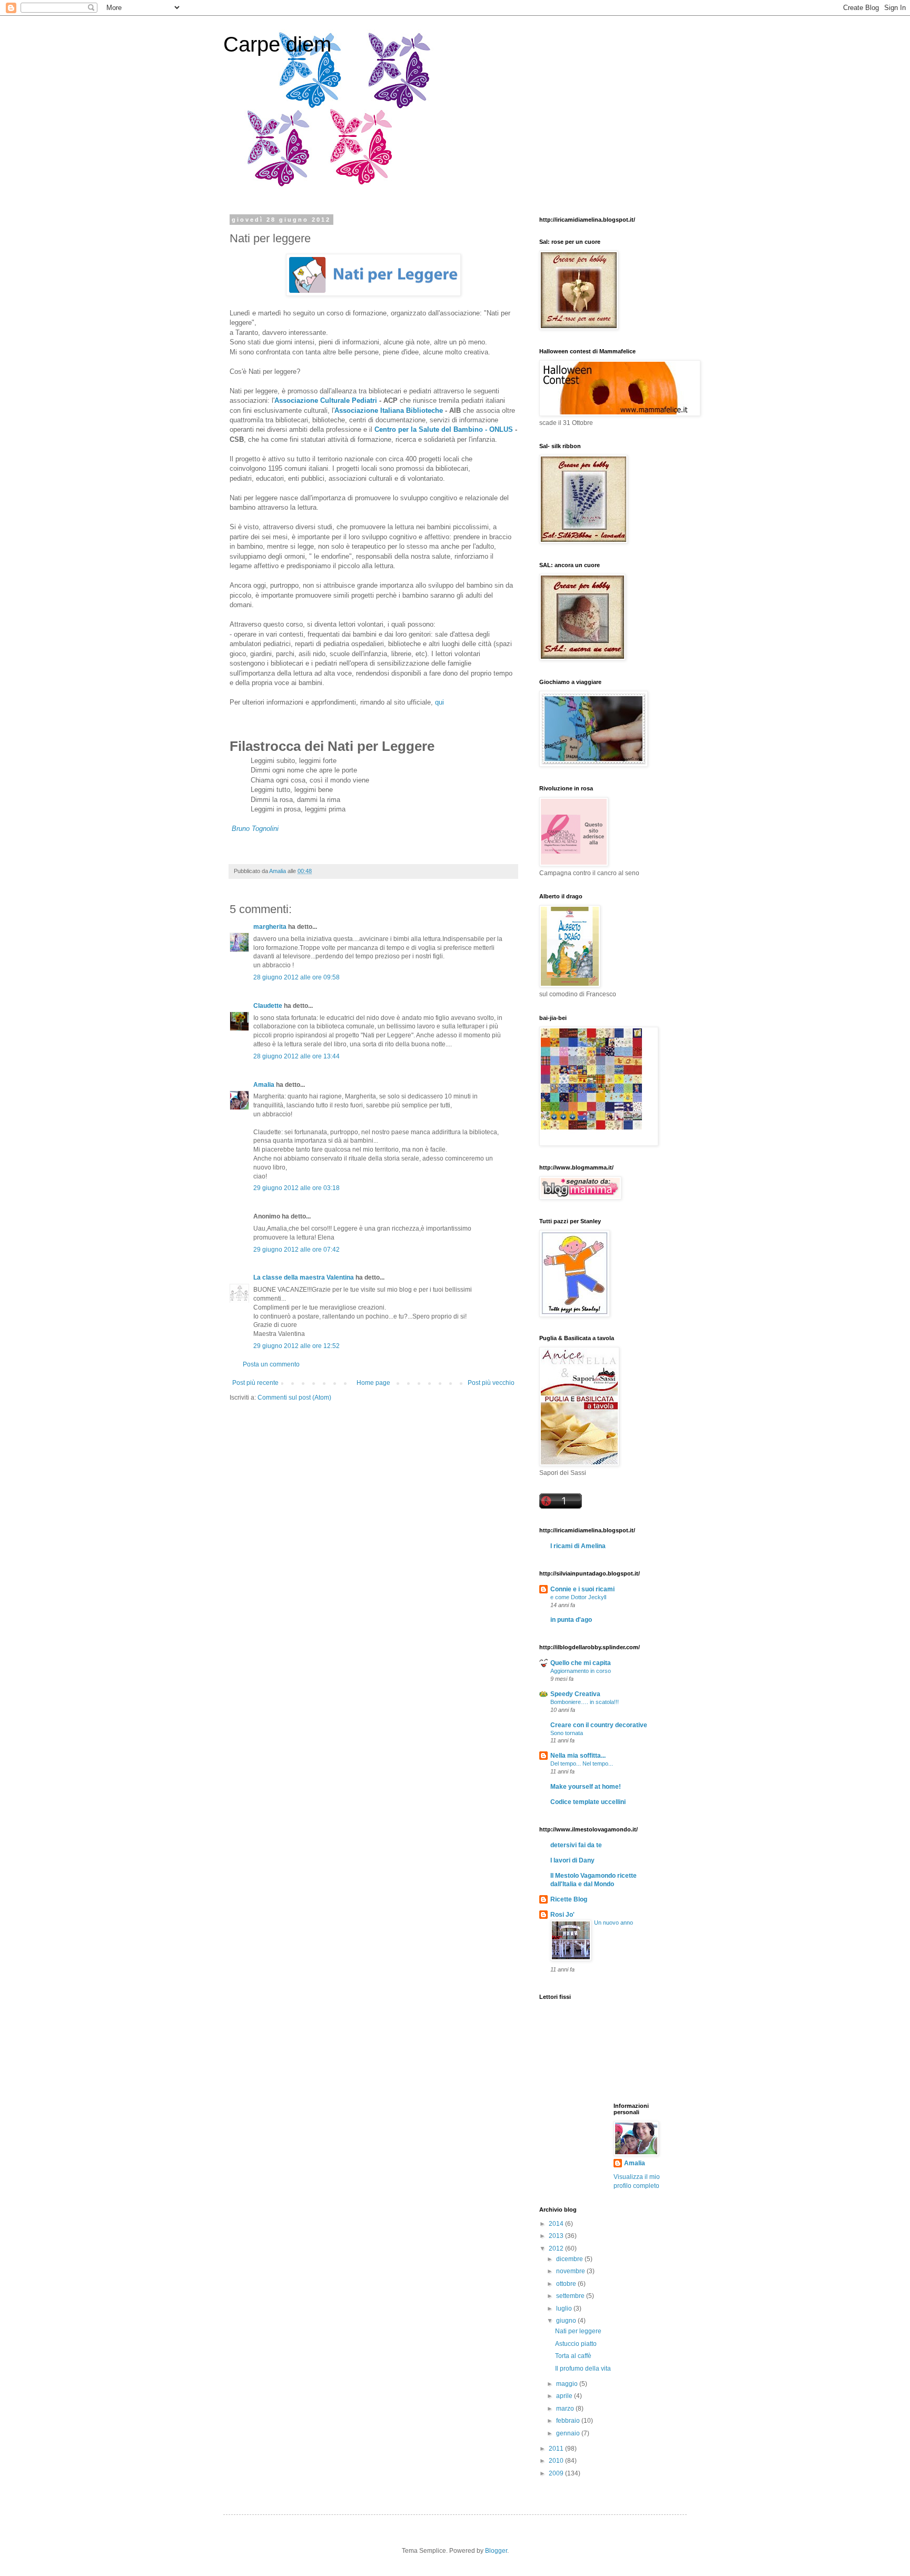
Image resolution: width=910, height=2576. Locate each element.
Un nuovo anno (614, 1923)
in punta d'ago (571, 1620)
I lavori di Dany (572, 1860)
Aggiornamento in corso (581, 1671)
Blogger (496, 2551)
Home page (373, 1383)
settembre (571, 2296)
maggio (568, 2384)
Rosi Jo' (562, 1915)
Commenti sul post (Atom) (294, 1398)
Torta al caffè (573, 2356)
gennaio (569, 2433)
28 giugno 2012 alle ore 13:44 (296, 1056)
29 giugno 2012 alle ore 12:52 (296, 1346)
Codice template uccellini (588, 1802)
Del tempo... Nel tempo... (582, 1763)
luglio (565, 2309)
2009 (557, 2473)
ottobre (567, 2284)
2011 (557, 2449)
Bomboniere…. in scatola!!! (585, 1702)
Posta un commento (271, 1364)
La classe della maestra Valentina (304, 1277)
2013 (557, 2236)
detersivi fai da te (576, 1845)
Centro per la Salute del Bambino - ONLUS (444, 429)
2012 (557, 2248)
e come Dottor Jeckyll (578, 1597)
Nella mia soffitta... (578, 1756)
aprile (565, 2396)
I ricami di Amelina (578, 1546)
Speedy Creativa (575, 1694)
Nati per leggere (578, 2331)
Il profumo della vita (583, 2369)
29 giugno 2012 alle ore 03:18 (296, 1188)
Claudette (268, 1006)
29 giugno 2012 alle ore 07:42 (296, 1250)
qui (439, 702)
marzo (566, 2409)
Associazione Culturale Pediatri (326, 400)
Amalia (264, 1085)
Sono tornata (567, 1733)
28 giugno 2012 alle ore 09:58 (296, 977)
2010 (557, 2461)
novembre (571, 2271)
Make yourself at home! (586, 1787)
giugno (567, 2321)
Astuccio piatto (576, 2344)
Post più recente (255, 1383)
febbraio (569, 2421)
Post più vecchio (491, 1383)
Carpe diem (277, 44)
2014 (557, 2224)
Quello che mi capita (581, 1663)
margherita (270, 927)
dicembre (570, 2259)
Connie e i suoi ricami (582, 1589)
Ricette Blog (569, 1899)
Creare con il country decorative (599, 1725)
